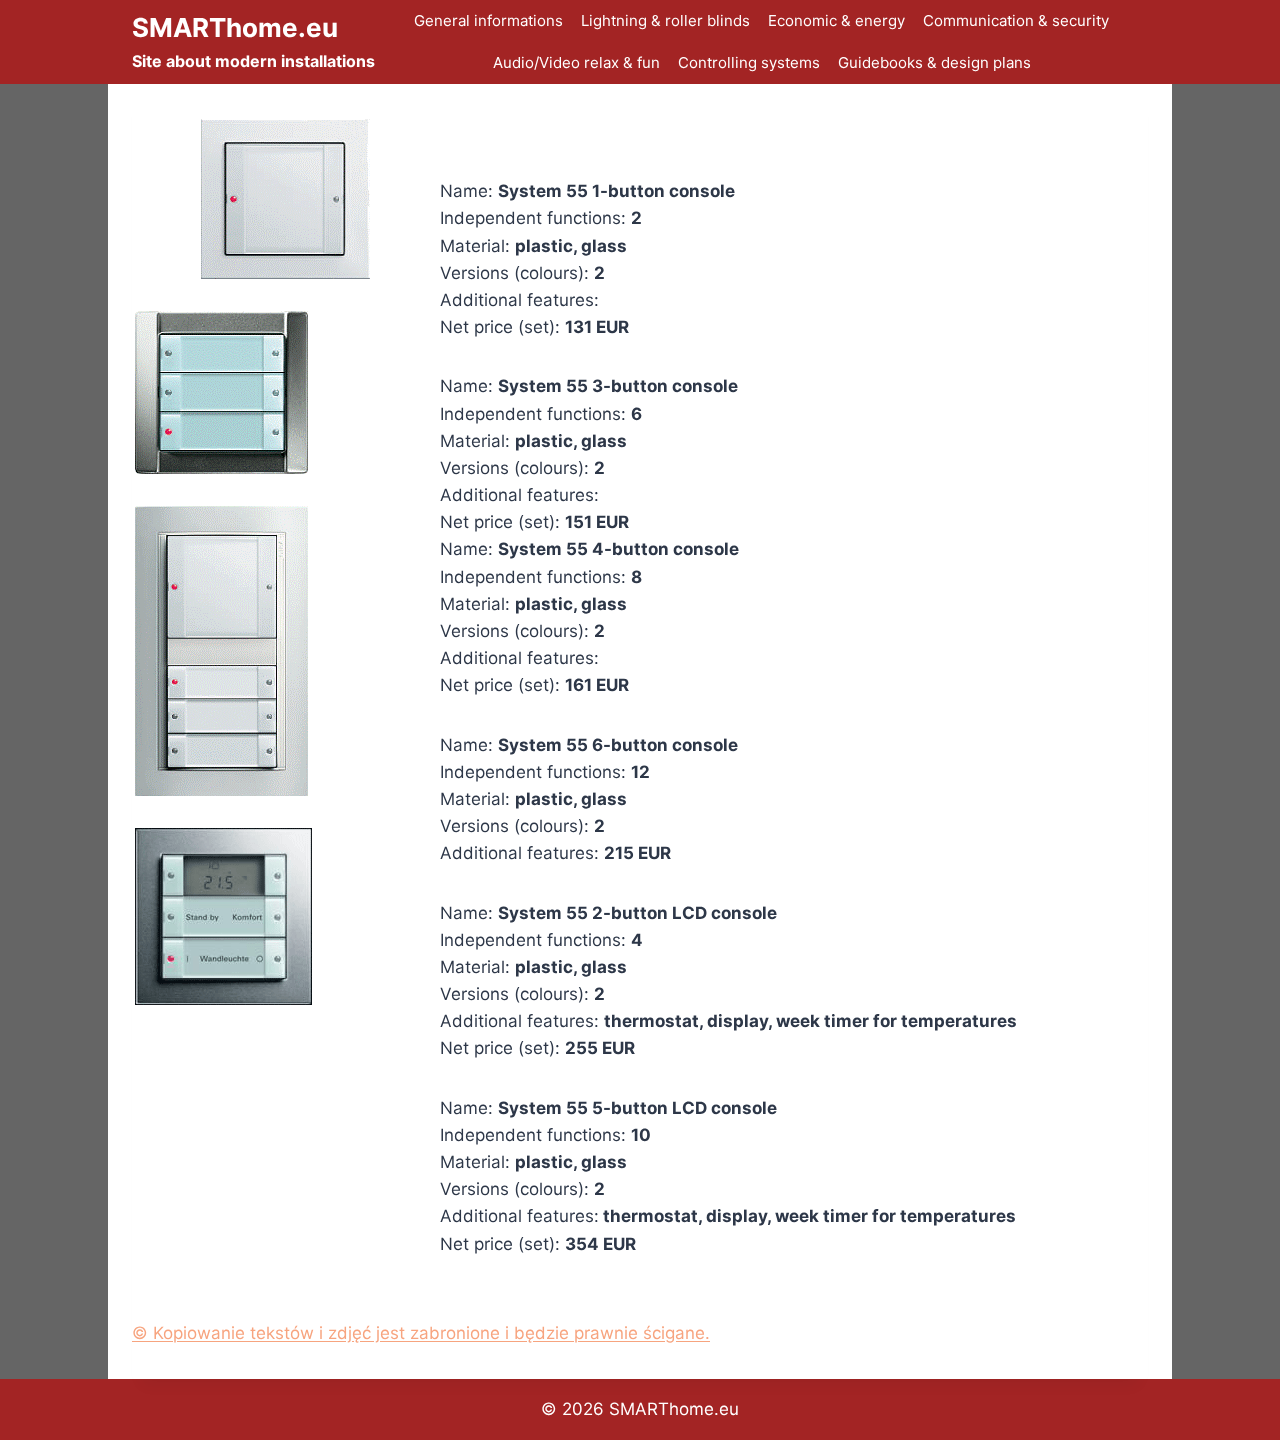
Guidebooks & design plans (934, 62)
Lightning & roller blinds (665, 20)
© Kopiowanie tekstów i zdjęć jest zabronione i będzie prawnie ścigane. (421, 1333)
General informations (488, 20)
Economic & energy (836, 20)
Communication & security (1016, 20)
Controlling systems (749, 62)
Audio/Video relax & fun (576, 62)
